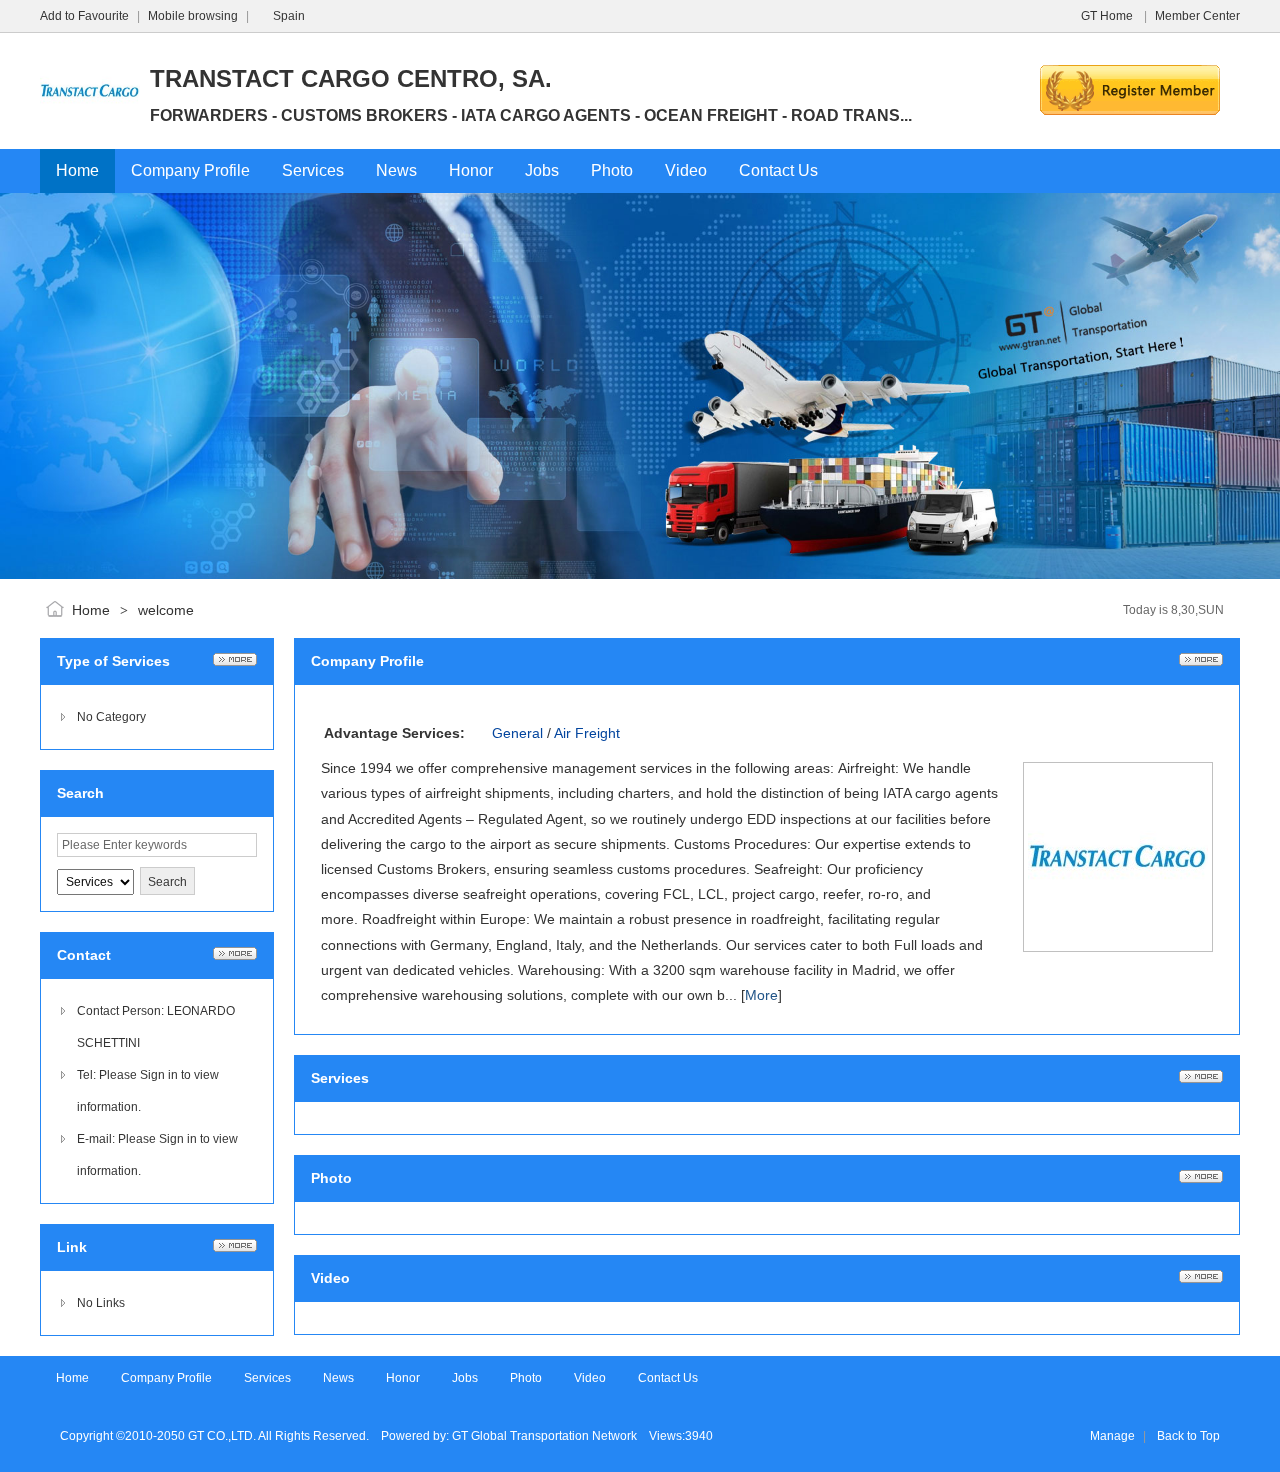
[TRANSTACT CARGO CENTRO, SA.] (90, 137)
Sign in (159, 1075)
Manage (1112, 1436)
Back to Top (1188, 1436)
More (761, 995)
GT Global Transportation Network (544, 1436)
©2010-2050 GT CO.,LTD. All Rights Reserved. (242, 1436)
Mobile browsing (193, 16)
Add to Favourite (84, 16)
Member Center (1197, 16)
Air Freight (587, 733)
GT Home (1108, 16)
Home (91, 610)
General (517, 733)
